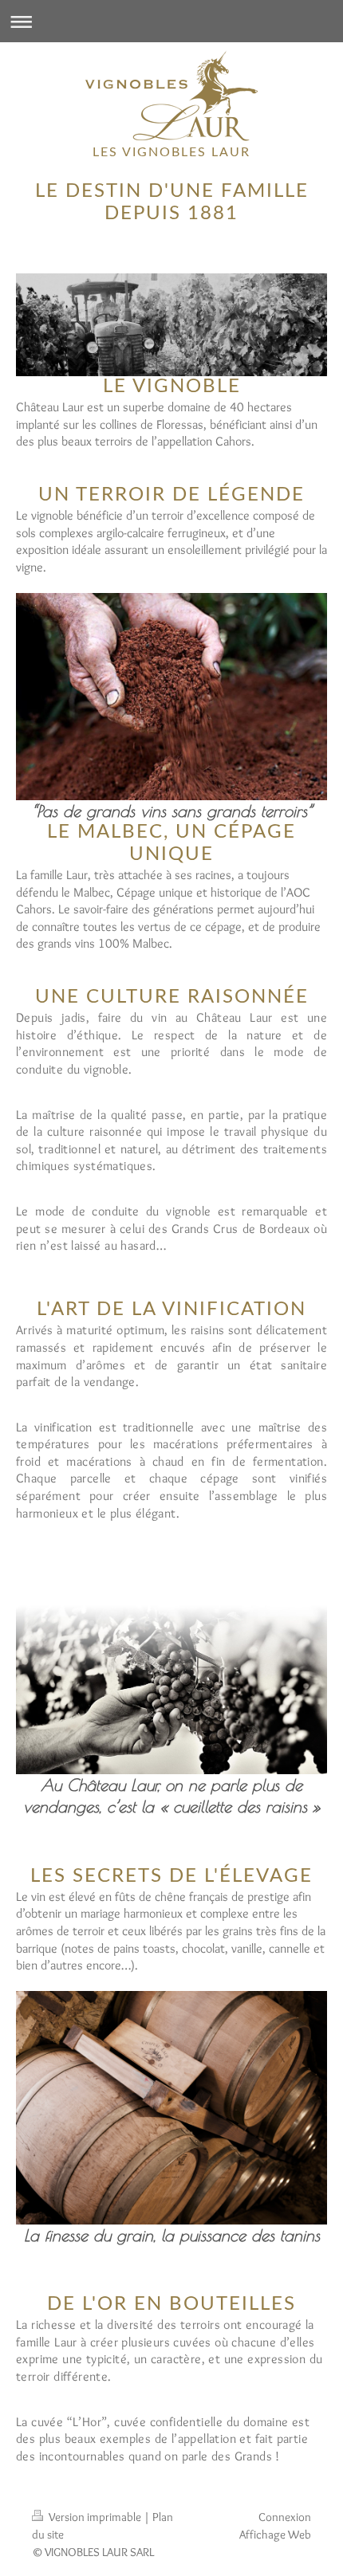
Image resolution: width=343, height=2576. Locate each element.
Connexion (285, 2517)
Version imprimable (95, 2517)
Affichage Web (275, 2534)
